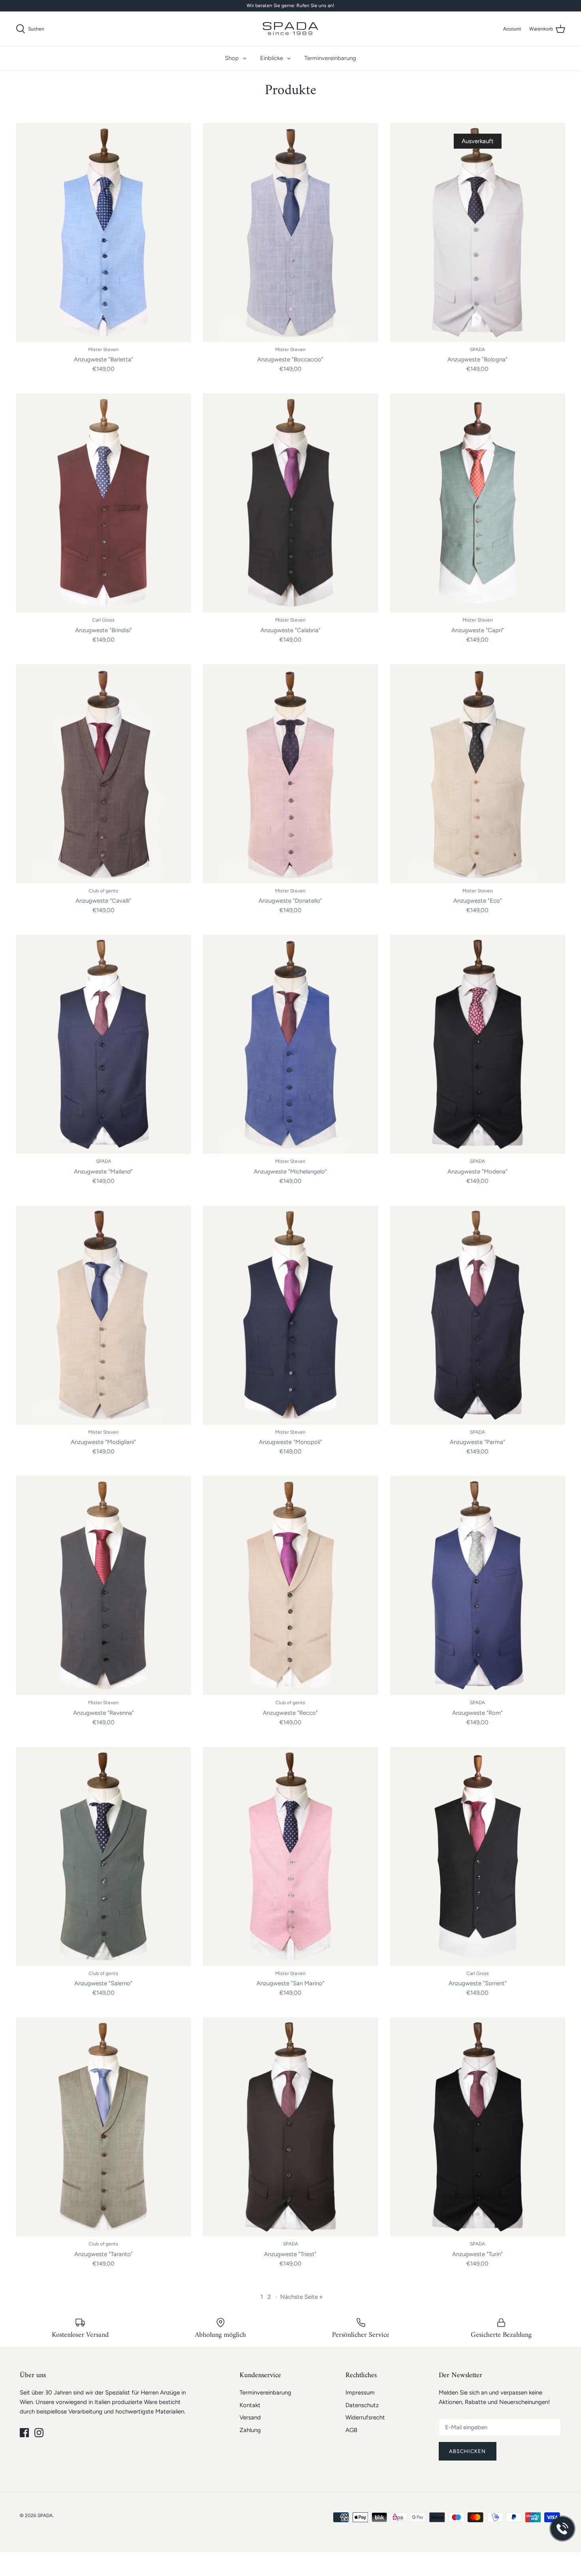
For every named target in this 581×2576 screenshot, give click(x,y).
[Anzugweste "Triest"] (290, 2127)
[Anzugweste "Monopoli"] (290, 1315)
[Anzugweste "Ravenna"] (103, 1586)
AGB (351, 2430)
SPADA (45, 2516)
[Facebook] (24, 2433)
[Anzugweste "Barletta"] (103, 232)
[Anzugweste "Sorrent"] (478, 1856)
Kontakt (250, 2405)
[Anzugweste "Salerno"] (103, 1856)
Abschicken (468, 2451)
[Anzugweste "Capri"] (478, 503)
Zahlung (250, 2430)
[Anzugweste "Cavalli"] (103, 774)
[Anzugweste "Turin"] (478, 2127)
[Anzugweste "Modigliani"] (103, 1315)
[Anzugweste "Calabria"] (290, 503)
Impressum (360, 2393)
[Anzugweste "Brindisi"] (103, 503)
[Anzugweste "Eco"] (478, 774)
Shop (232, 58)
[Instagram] (39, 2433)
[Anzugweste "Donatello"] (290, 774)
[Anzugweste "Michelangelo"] (290, 1044)
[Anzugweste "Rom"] (478, 1586)
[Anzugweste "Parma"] (478, 1315)
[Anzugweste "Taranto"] (103, 2127)
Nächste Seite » (301, 2297)
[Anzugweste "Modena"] (478, 1044)
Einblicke (272, 58)
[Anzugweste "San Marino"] (290, 1856)
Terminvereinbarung (330, 58)
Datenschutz (362, 2405)
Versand (250, 2417)
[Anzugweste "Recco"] (290, 1586)
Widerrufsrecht (365, 2417)
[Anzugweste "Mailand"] (103, 1044)
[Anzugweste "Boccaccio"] (290, 232)
